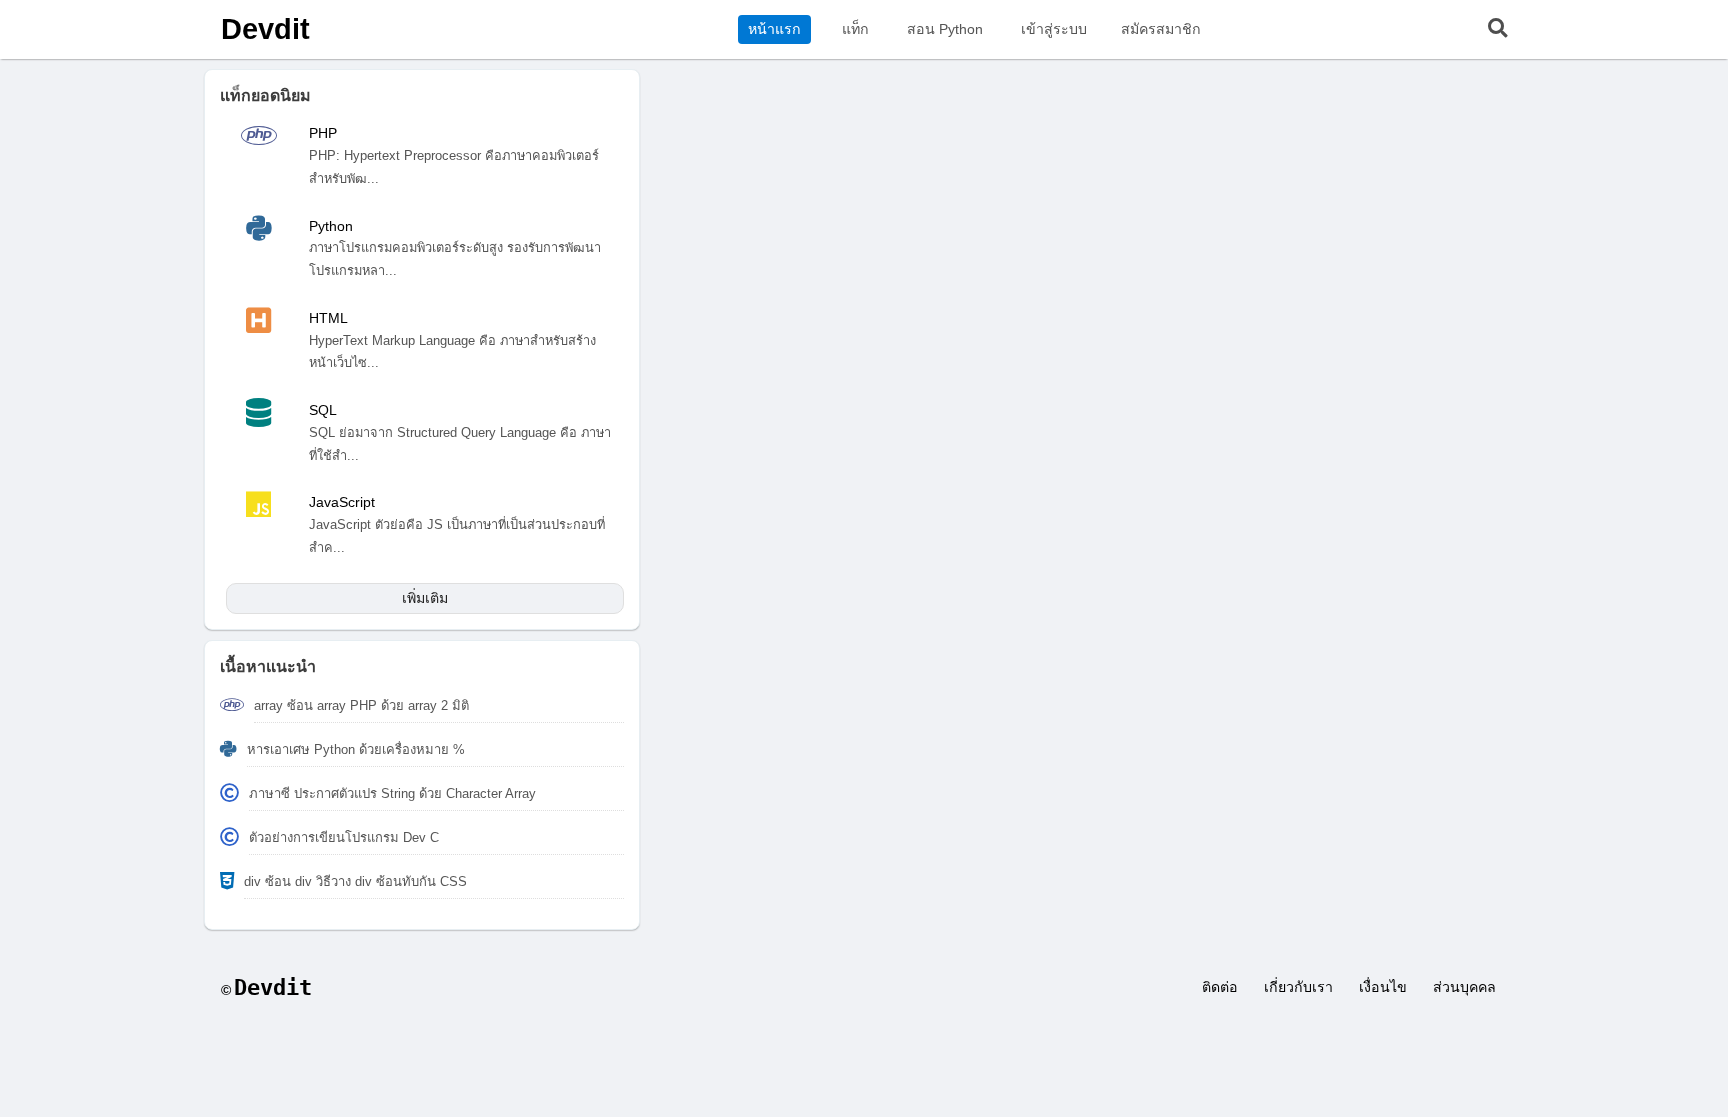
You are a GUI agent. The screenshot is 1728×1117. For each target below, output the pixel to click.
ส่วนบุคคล (1464, 987)
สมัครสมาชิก (1161, 29)
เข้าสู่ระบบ (1054, 29)
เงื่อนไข (1383, 987)
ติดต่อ (1220, 987)
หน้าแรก (774, 29)
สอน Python (945, 29)
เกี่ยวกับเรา (1298, 987)
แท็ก (855, 29)
